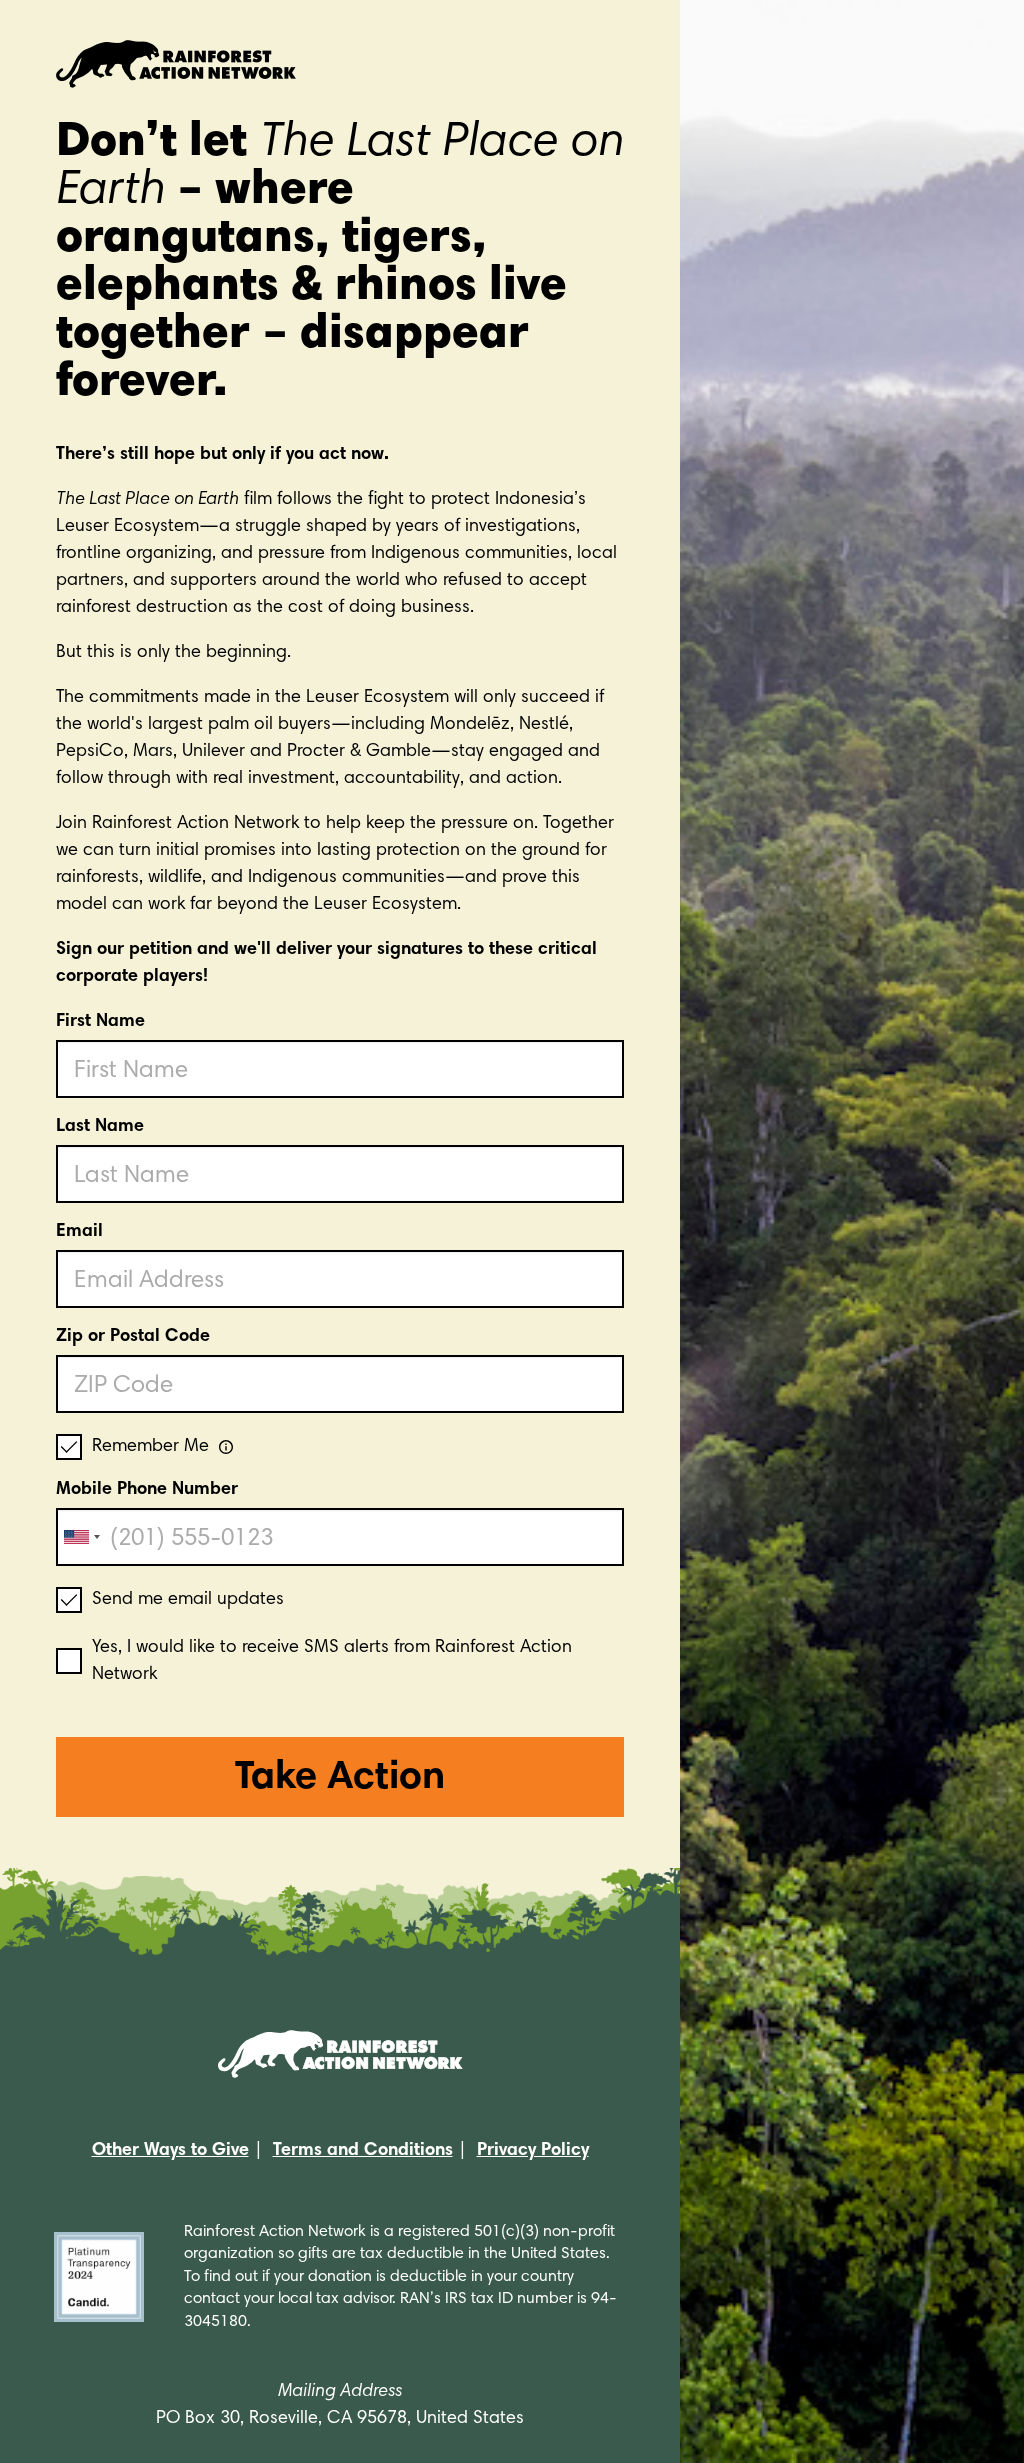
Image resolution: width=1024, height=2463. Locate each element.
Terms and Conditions (363, 2151)
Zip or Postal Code (133, 1337)
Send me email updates (188, 1600)
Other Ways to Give (170, 2151)
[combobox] (81, 1537)
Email (79, 1232)
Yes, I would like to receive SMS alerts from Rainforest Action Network (332, 1661)
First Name (100, 1022)
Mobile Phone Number (147, 1490)
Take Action (340, 1779)
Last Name (100, 1127)
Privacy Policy (533, 2151)
